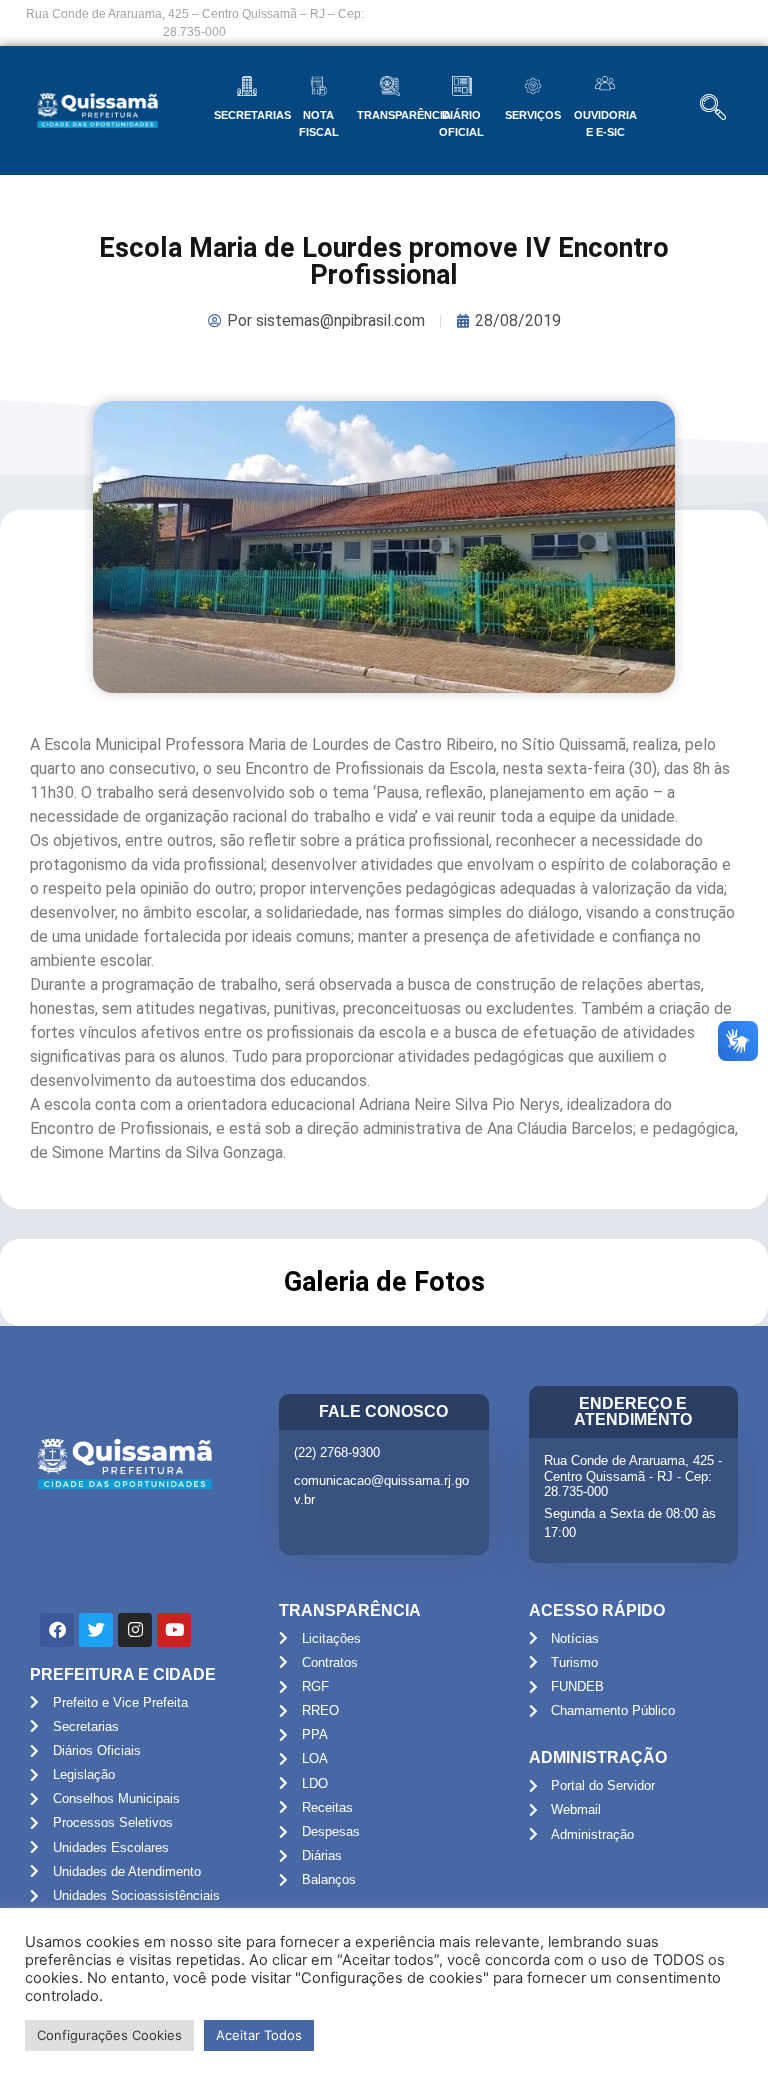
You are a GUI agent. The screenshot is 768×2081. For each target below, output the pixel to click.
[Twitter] (96, 1630)
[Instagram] (135, 1630)
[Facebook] (57, 1630)
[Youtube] (174, 1630)
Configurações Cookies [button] (109, 2035)
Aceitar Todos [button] (259, 2035)
